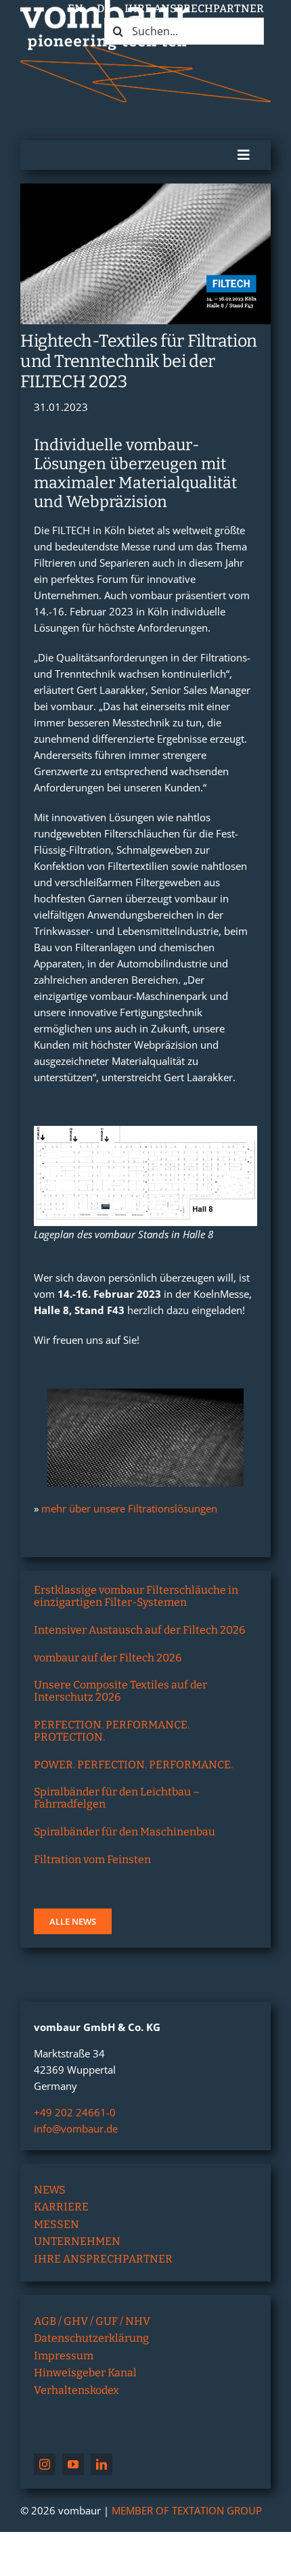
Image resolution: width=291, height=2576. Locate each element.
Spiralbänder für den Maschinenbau (125, 1832)
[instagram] (45, 2464)
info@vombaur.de (76, 2129)
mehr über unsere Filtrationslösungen (129, 1508)
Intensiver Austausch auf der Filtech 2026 (139, 1630)
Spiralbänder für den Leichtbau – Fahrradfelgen (117, 1798)
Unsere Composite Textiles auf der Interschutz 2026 (120, 1691)
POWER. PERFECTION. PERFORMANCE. (133, 1765)
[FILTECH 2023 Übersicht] (145, 1131)
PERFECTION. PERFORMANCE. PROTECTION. (112, 1731)
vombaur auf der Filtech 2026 (108, 1658)
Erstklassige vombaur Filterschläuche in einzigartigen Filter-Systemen (136, 1596)
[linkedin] (102, 2464)
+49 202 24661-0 (75, 2112)
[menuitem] (75, 9)
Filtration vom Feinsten (92, 1859)
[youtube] (73, 2464)
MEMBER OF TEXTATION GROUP (187, 2510)
